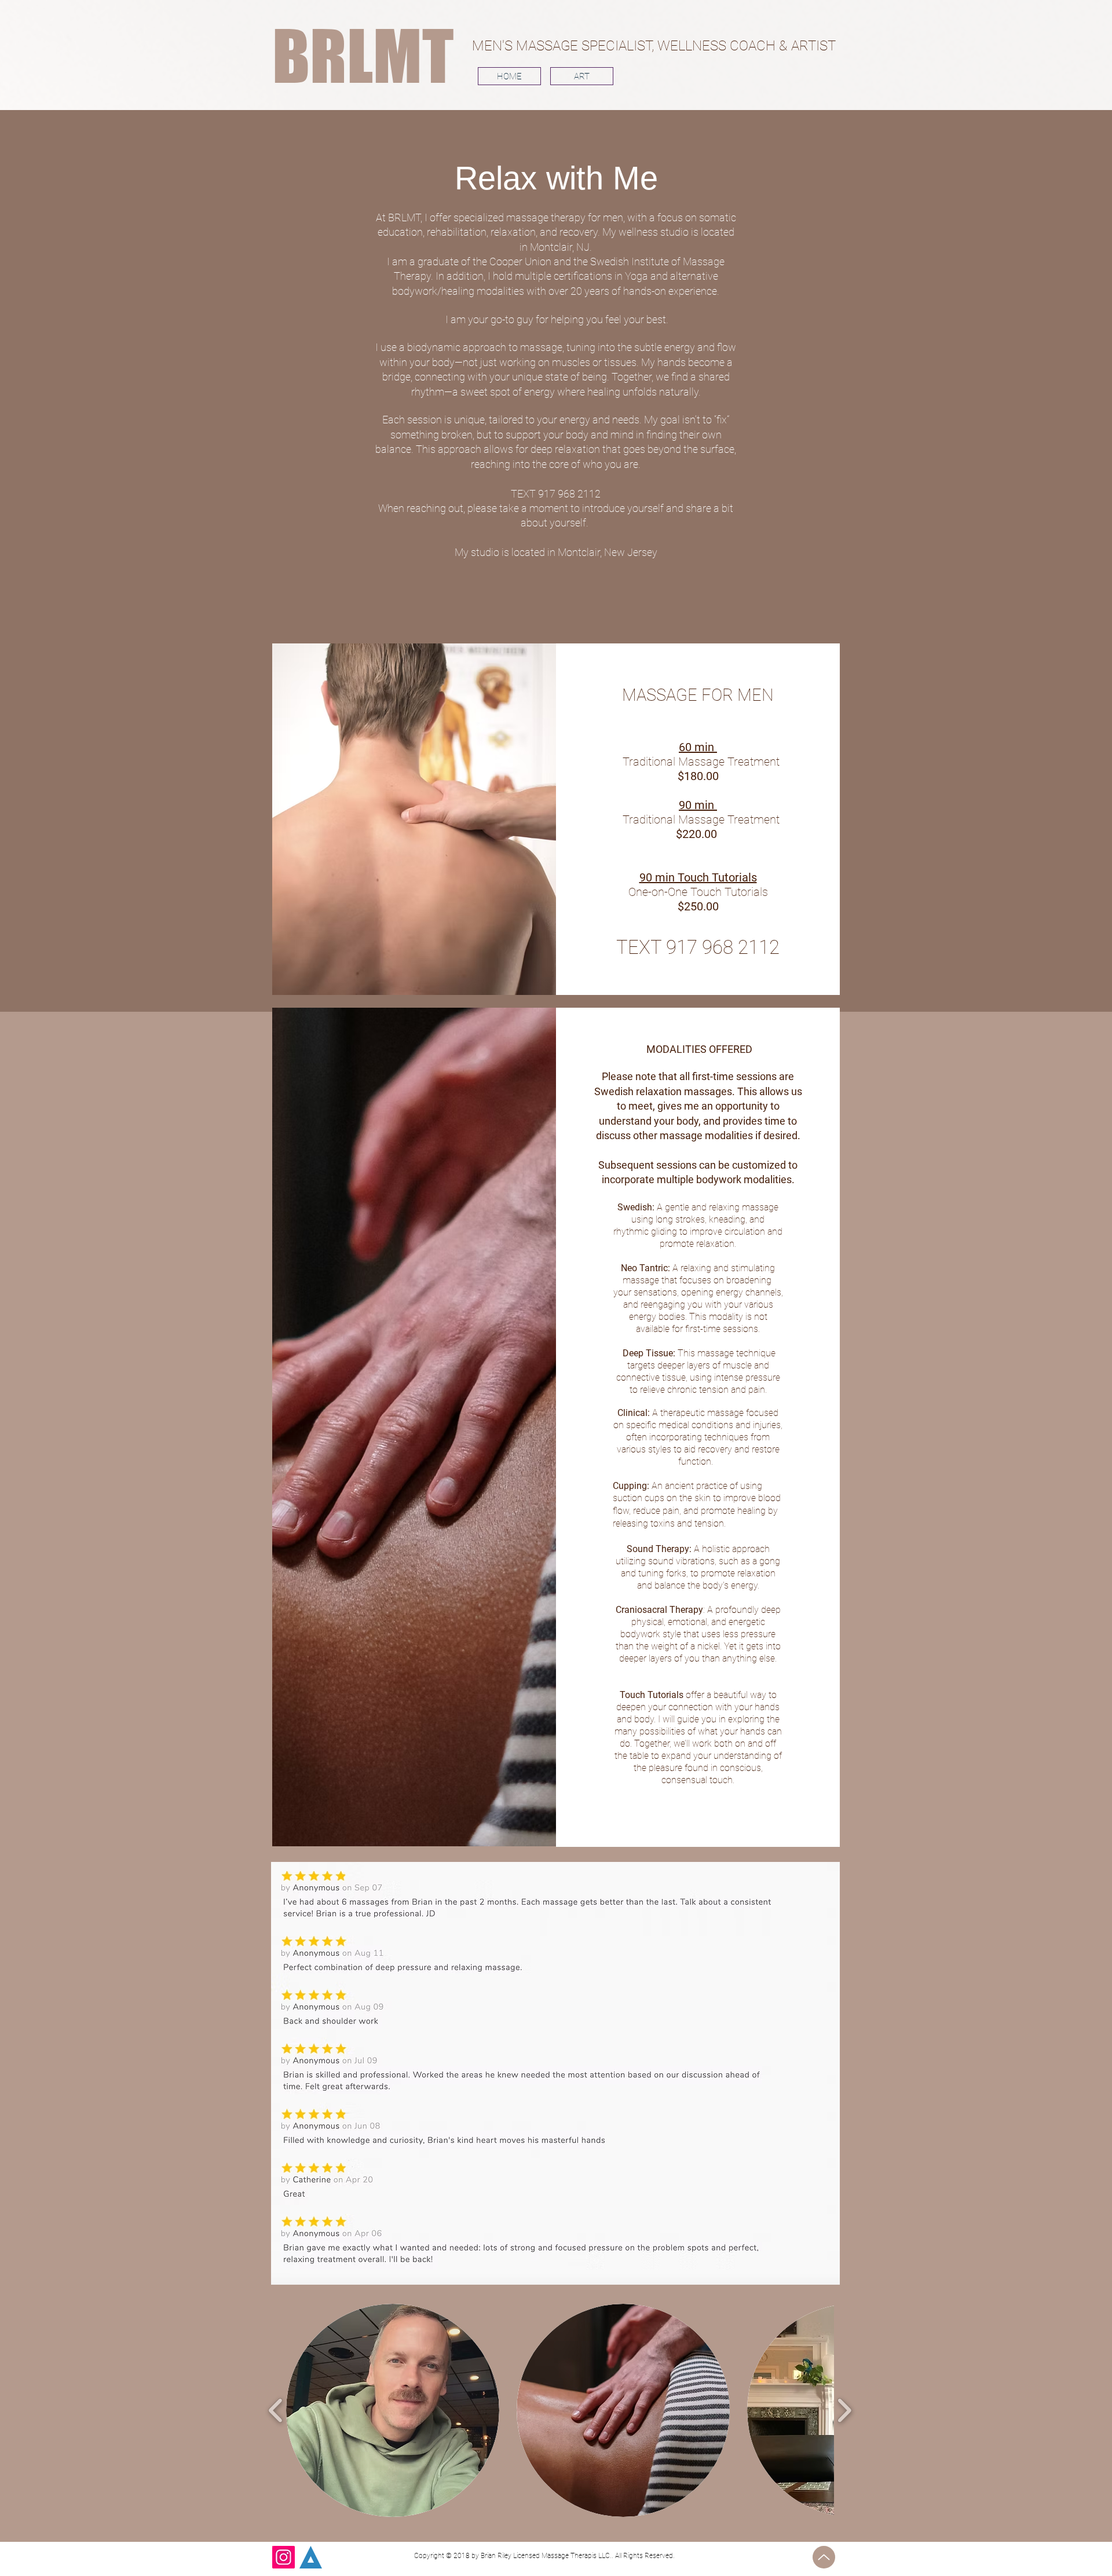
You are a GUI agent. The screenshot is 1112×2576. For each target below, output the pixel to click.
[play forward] (844, 2410)
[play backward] (276, 2410)
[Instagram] (284, 2557)
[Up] (824, 2557)
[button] (393, 2410)
